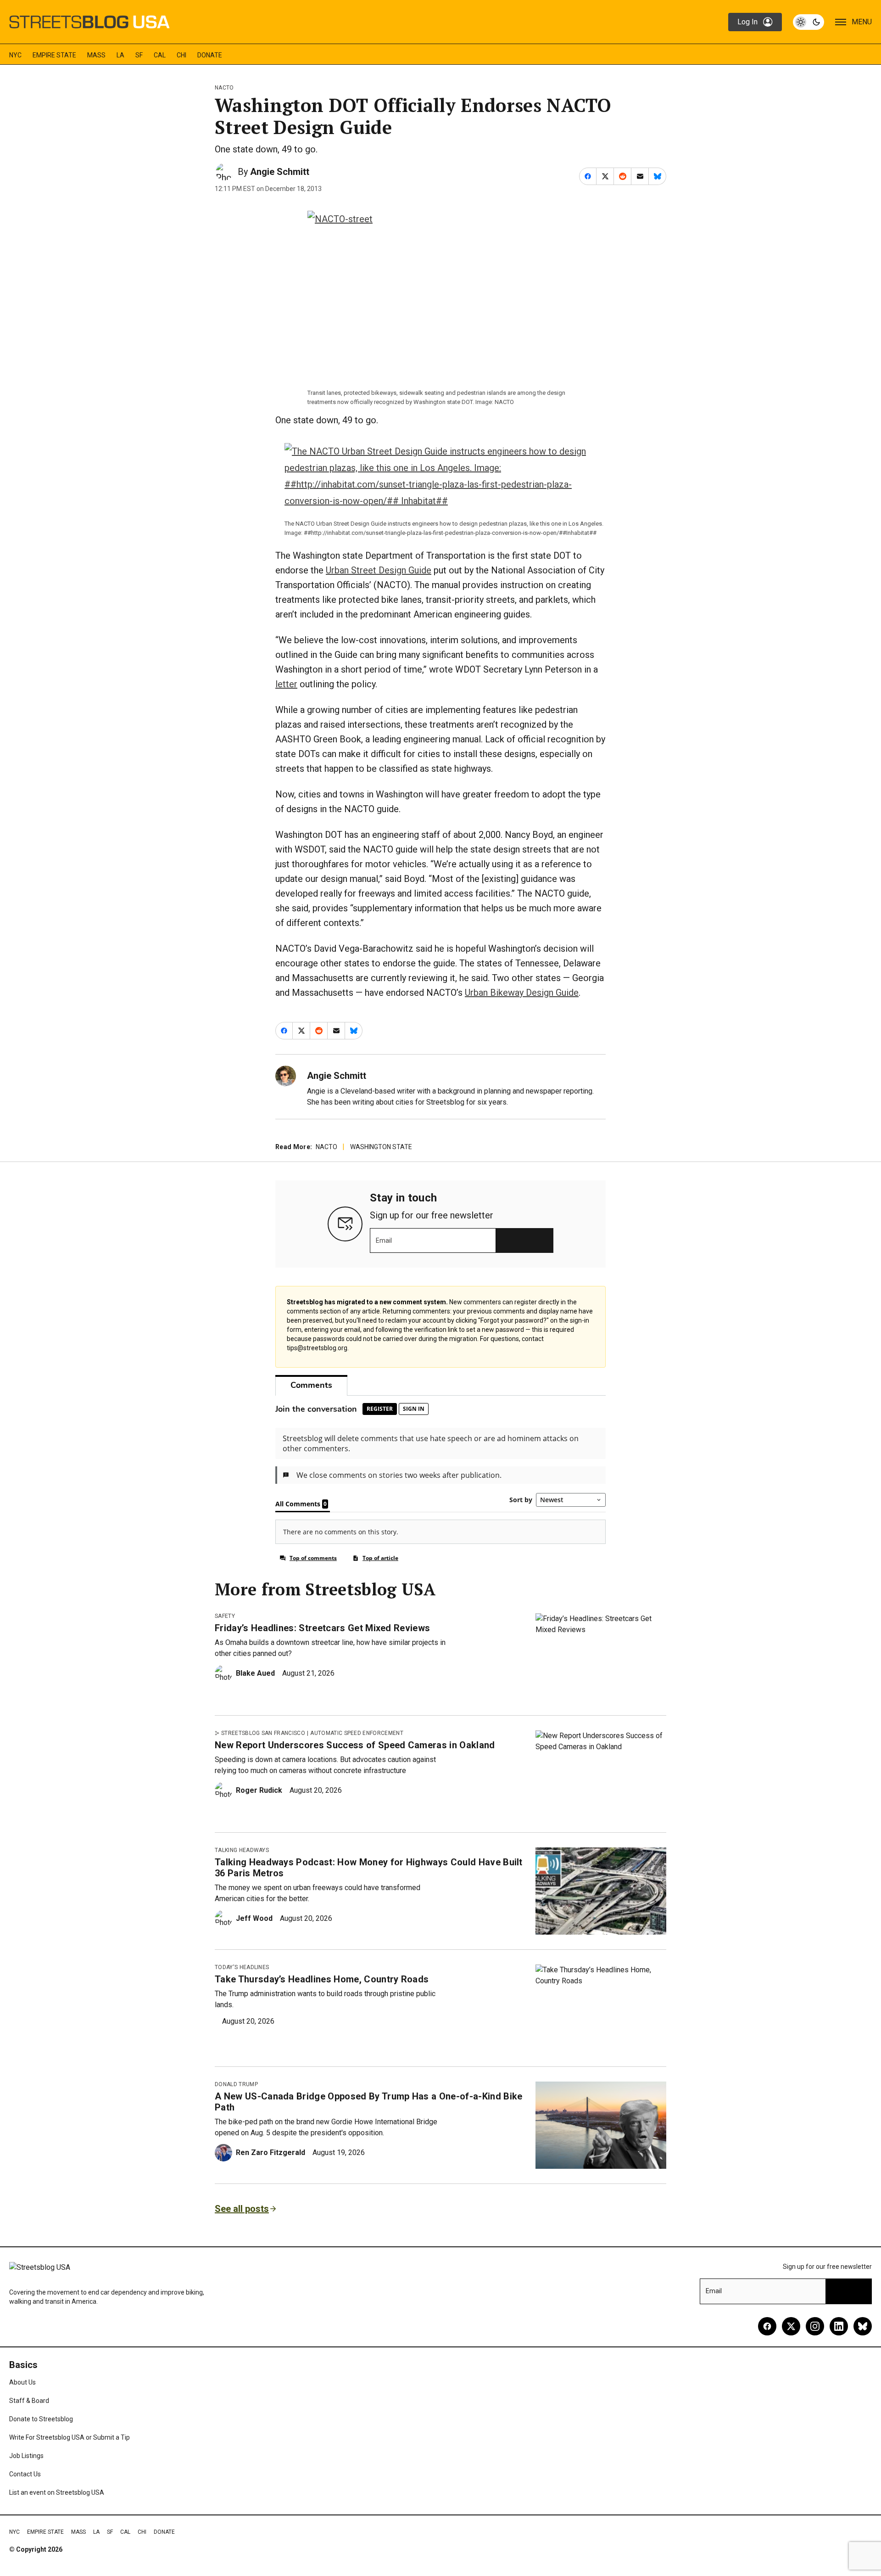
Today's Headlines (242, 1967)
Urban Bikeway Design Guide (522, 993)
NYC (15, 55)
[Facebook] (767, 2326)
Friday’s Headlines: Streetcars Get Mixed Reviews (322, 1628)
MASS (96, 55)
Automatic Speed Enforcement (357, 1733)
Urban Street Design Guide (379, 570)
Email (384, 1240)
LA (120, 55)
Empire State (54, 55)
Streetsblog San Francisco (263, 1733)
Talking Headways (242, 1850)
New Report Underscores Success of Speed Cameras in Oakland (355, 1745)
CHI (181, 55)
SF (139, 55)
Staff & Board (29, 2401)
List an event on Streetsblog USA (57, 2492)
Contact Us (25, 2474)
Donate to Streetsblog (41, 2419)
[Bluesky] (863, 2326)
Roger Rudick (259, 1790)
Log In (747, 22)
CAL (160, 55)
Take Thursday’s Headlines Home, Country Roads (322, 1979)
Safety (225, 1616)
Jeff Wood (254, 1918)
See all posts (242, 2209)
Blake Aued (255, 1673)
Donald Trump (236, 2084)
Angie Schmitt (280, 172)
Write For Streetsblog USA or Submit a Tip (70, 2437)
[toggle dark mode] (809, 22)
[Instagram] (815, 2326)
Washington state (381, 1147)
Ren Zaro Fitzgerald (270, 2152)
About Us (22, 2382)
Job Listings (26, 2456)
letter (286, 684)
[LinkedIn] (839, 2326)
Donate (210, 55)
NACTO (224, 88)
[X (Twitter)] (791, 2326)
